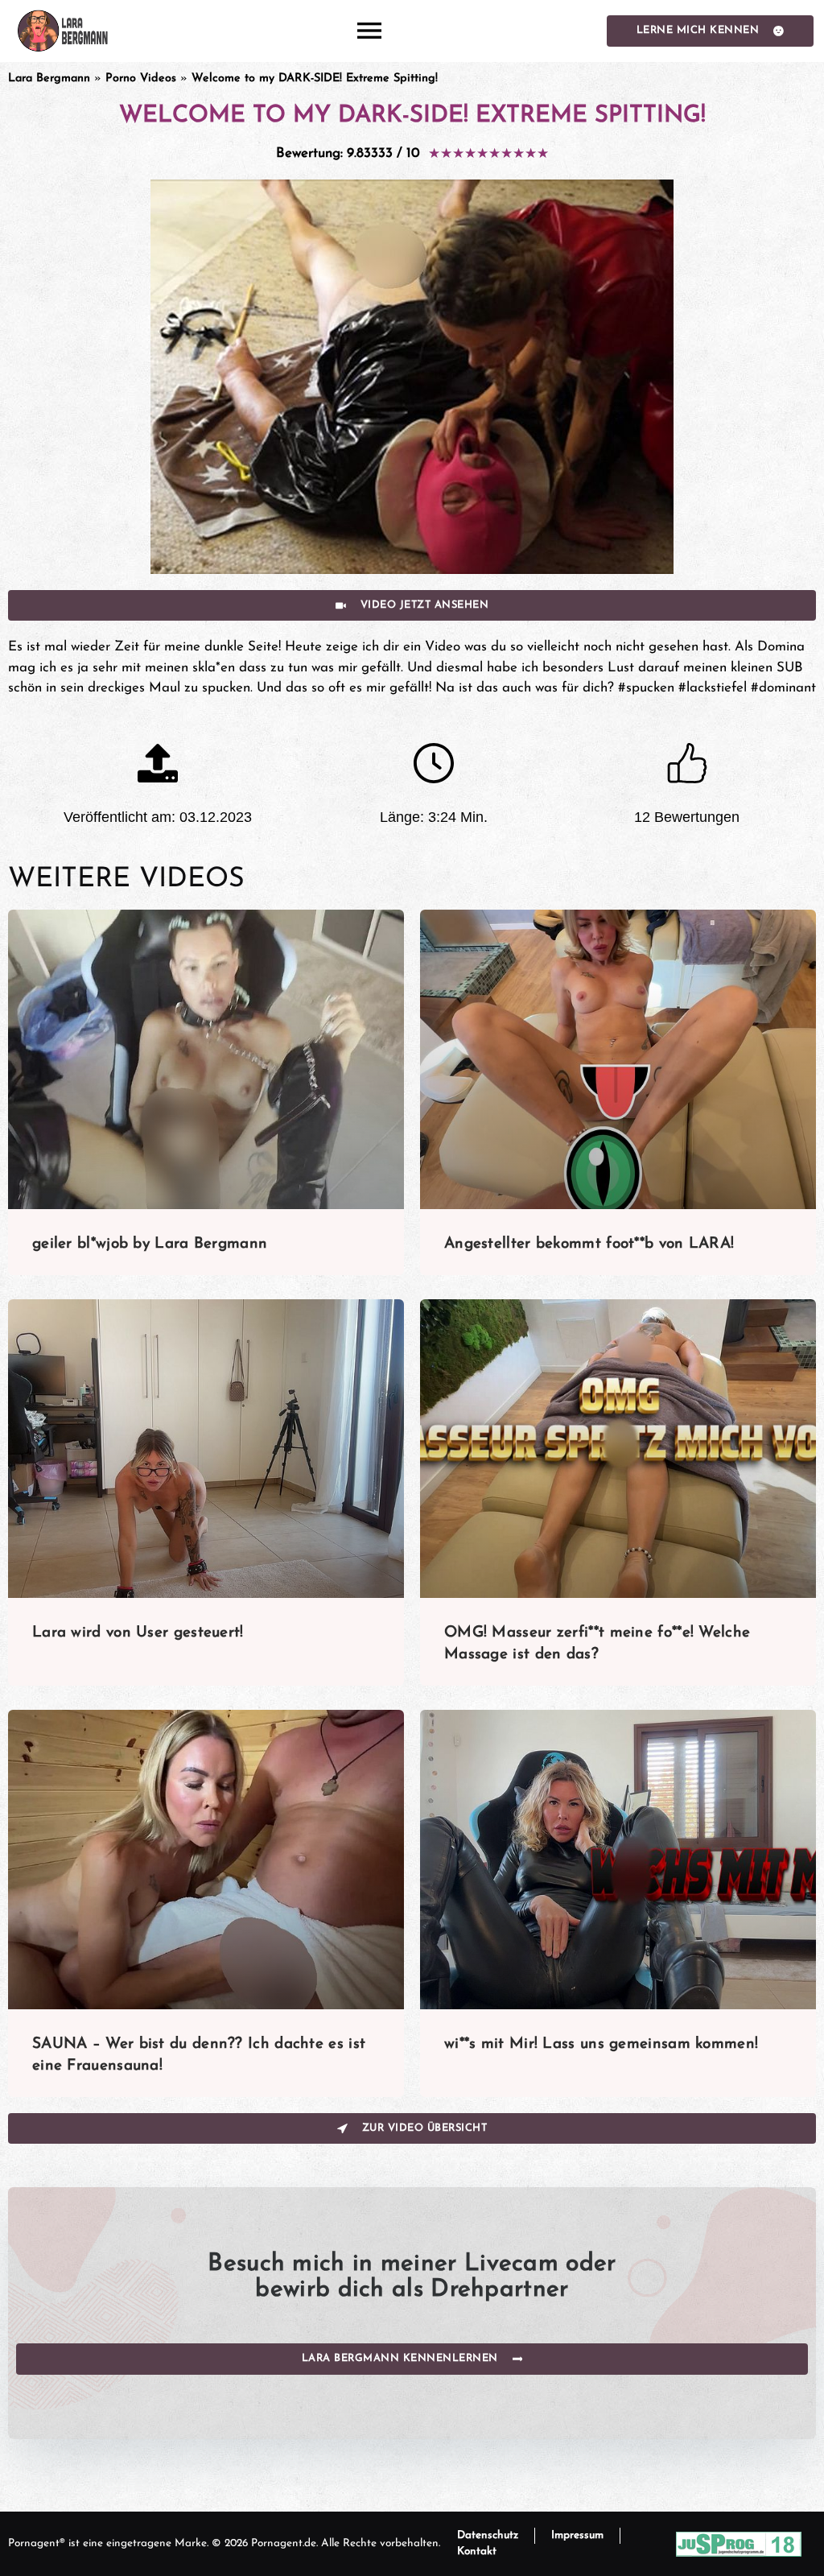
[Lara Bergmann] (62, 31)
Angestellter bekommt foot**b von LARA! (589, 1244)
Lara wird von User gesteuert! (138, 1633)
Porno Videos (141, 78)
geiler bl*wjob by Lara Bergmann (150, 1244)
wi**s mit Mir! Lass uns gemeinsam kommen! (601, 2044)
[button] (370, 31)
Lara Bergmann (49, 78)
